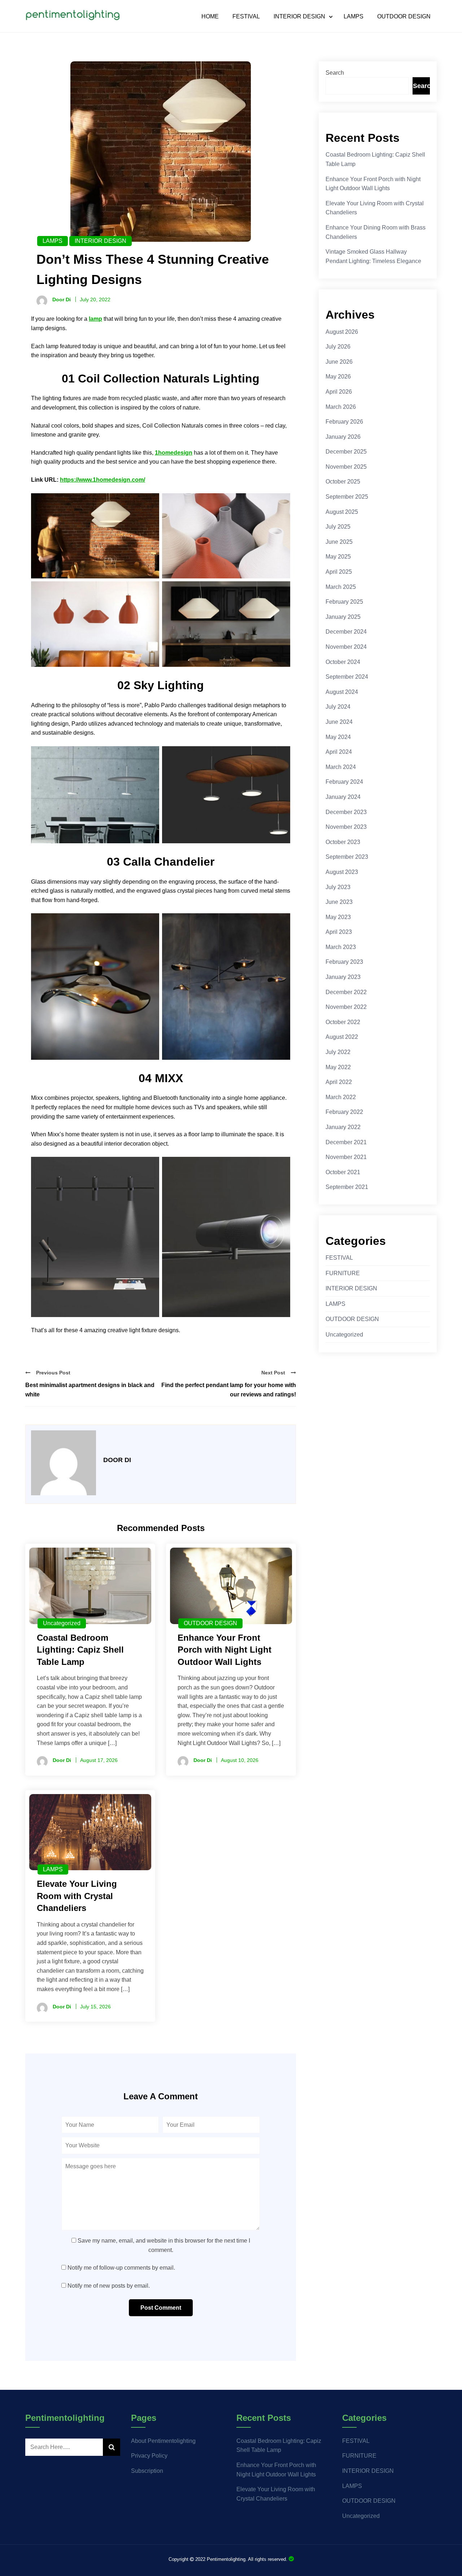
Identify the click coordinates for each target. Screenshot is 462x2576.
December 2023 (346, 812)
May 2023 (338, 917)
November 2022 (346, 1007)
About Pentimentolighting (163, 2441)
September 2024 (347, 677)
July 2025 (338, 527)
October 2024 (343, 662)
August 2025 (342, 512)
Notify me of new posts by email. (109, 2286)
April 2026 (339, 392)
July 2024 (338, 707)
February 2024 (344, 782)
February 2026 (344, 422)
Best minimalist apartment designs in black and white (90, 1390)
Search (335, 73)
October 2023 (343, 842)
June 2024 (339, 722)
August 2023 (342, 872)
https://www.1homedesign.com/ (103, 480)
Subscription (147, 2471)
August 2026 (342, 332)
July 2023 (338, 887)
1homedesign (174, 453)
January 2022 (343, 1127)
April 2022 (339, 1082)
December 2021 (346, 1142)
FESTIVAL (246, 17)
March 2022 (341, 1097)
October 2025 (343, 482)
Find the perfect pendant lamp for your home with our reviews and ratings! (229, 1390)
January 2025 (343, 617)
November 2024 (346, 647)
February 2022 (344, 1112)
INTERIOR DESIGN (299, 17)
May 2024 (338, 737)
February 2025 (344, 602)
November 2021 (346, 1157)
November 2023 (346, 827)
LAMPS (354, 17)
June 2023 (339, 902)
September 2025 (347, 497)
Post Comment (161, 2308)
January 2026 (343, 437)
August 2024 (342, 692)
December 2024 (346, 632)
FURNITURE (343, 1273)
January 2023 (343, 977)
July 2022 (338, 1052)
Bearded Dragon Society (291, 2559)
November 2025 (346, 467)
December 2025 (346, 452)
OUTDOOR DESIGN (404, 17)
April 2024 (339, 752)
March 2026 (341, 407)
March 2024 (341, 767)
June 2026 (339, 362)
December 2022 (346, 992)
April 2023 (339, 932)
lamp (95, 319)
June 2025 (339, 542)
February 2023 (344, 962)
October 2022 (343, 1022)
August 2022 (342, 1037)
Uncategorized (62, 1623)
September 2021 (347, 1187)
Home (210, 17)
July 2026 (338, 347)
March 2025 (341, 587)
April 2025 (339, 572)
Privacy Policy (149, 2456)
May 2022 (338, 1067)
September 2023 (347, 857)
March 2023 (341, 947)
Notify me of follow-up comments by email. (121, 2268)
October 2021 (343, 1172)
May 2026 (338, 377)
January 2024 (343, 797)
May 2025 (338, 557)
